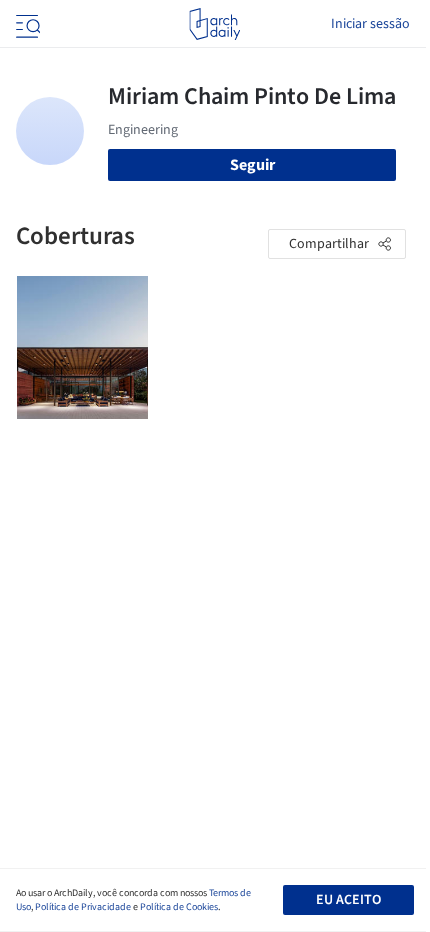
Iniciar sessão (370, 24)
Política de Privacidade (83, 907)
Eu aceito (348, 900)
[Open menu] (26, 24)
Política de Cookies (179, 907)
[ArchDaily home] (214, 24)
